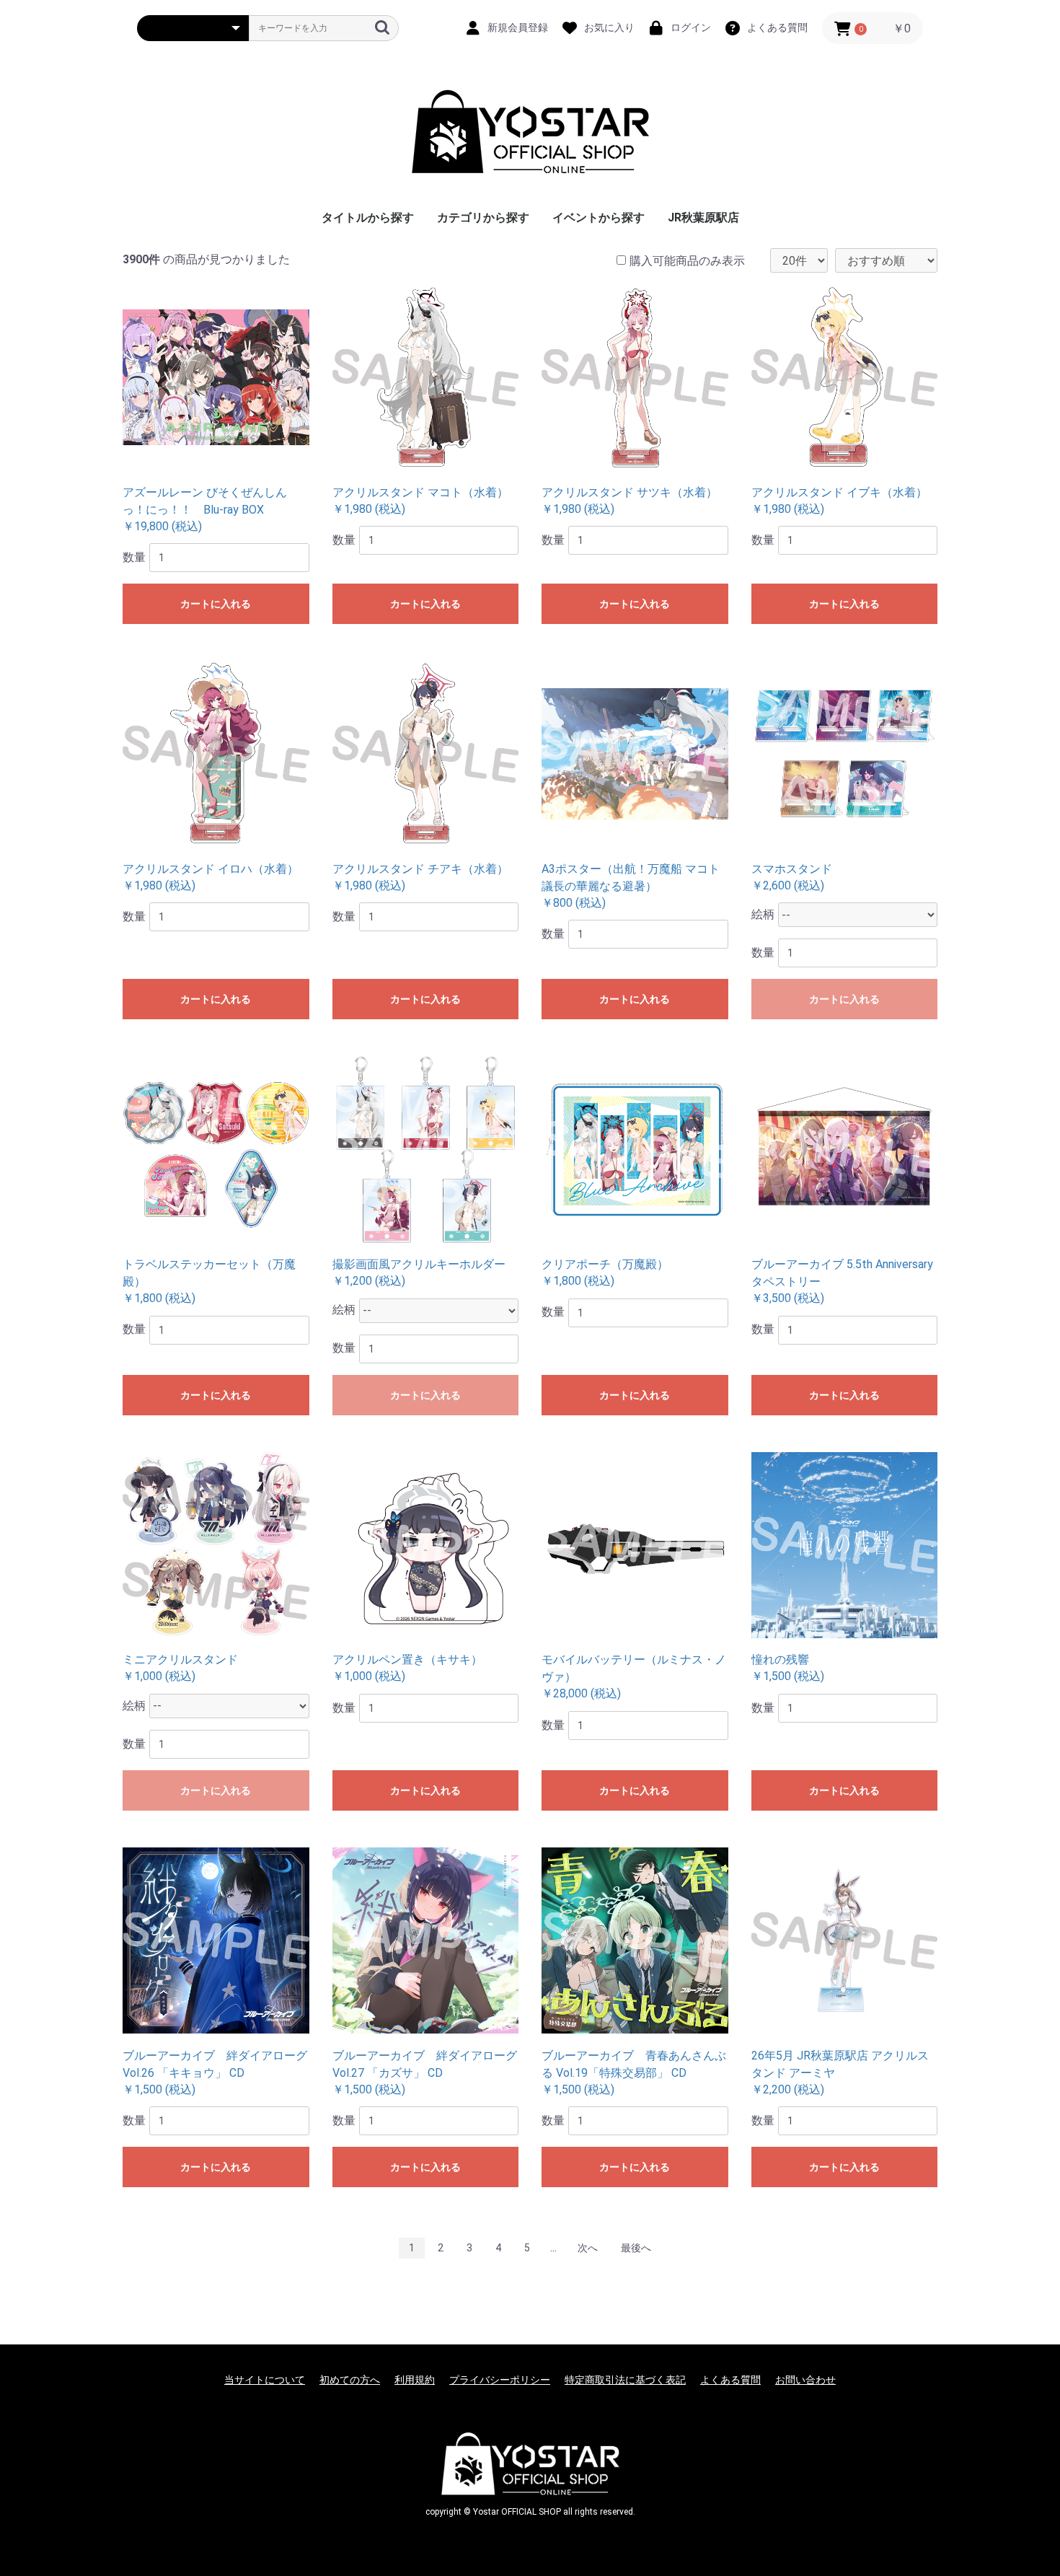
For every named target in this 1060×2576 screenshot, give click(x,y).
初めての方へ (350, 2380)
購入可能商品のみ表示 (687, 261)
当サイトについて (265, 2380)
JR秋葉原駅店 (703, 217)
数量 (134, 557)
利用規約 (415, 2380)
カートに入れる (216, 604)
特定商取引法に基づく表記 (625, 2380)
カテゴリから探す (483, 217)
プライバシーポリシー (500, 2380)
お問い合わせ (805, 2380)
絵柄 (763, 914)
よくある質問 (730, 2380)
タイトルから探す (368, 217)
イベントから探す (599, 217)
